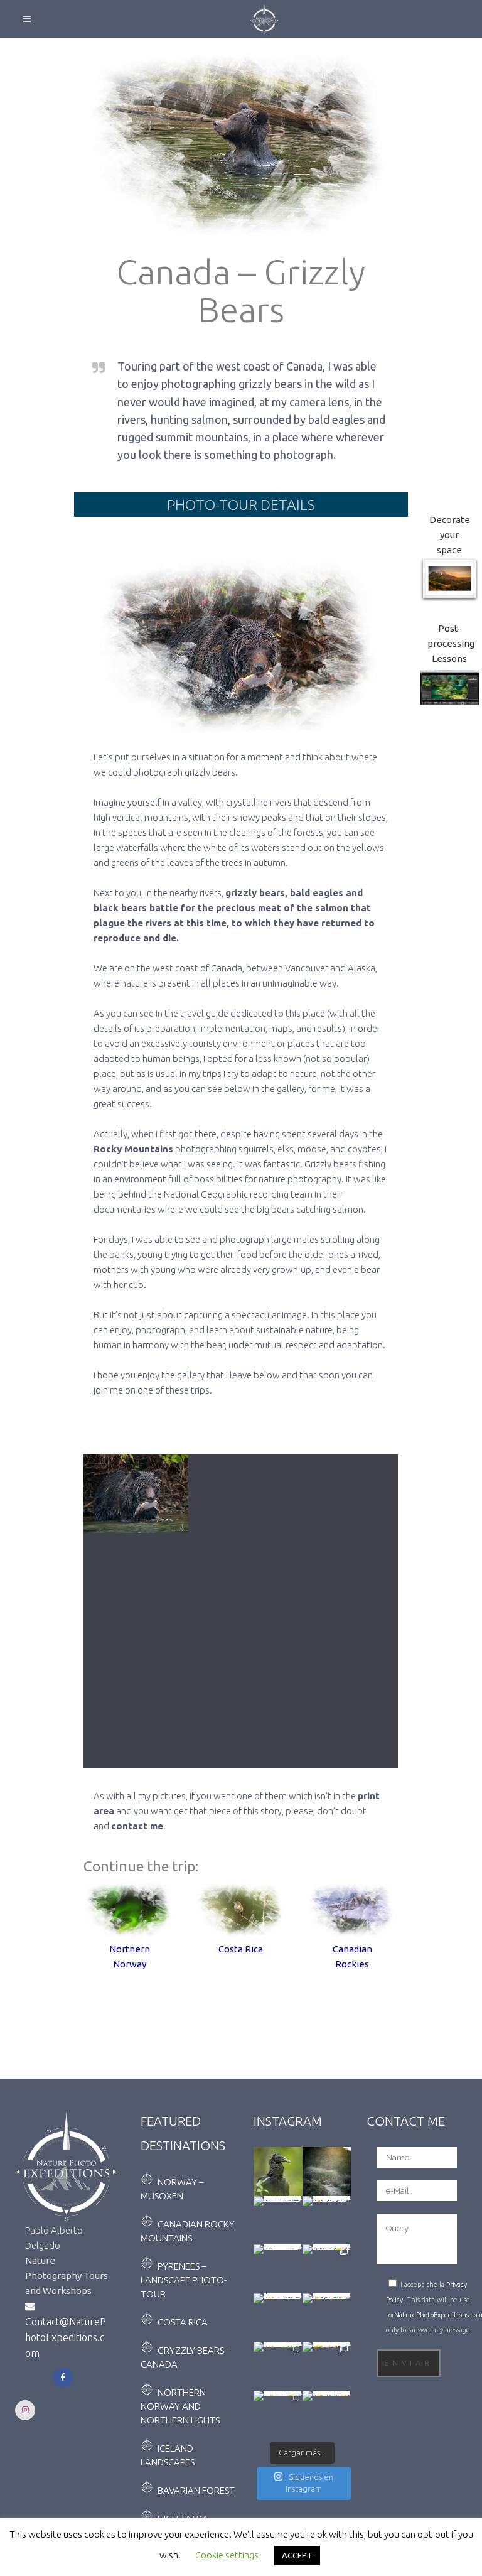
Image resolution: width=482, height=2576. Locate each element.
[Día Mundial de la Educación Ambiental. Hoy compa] (278, 2269)
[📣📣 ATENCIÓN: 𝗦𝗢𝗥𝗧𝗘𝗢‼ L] (278, 2366)
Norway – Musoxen (172, 2189)
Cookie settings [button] (227, 2555)
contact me (137, 1826)
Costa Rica (183, 2322)
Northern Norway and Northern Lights (180, 2406)
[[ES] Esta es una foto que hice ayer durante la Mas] (278, 2318)
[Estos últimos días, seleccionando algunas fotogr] (278, 2172)
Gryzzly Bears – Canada (185, 2357)
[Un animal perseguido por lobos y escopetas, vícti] (327, 2172)
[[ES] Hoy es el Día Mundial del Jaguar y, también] (327, 2269)
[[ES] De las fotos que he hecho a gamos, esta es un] (278, 2415)
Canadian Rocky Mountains (188, 2231)
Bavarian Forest (196, 2490)
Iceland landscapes (168, 2455)
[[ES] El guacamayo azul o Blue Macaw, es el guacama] (327, 2318)
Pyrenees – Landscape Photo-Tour (184, 2280)
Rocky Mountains (133, 1149)
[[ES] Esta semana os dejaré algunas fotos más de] (327, 2415)
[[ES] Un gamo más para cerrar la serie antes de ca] (327, 2366)
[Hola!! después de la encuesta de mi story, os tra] (327, 2221)
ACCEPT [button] (297, 2555)
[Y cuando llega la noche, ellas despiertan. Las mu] (278, 2221)
